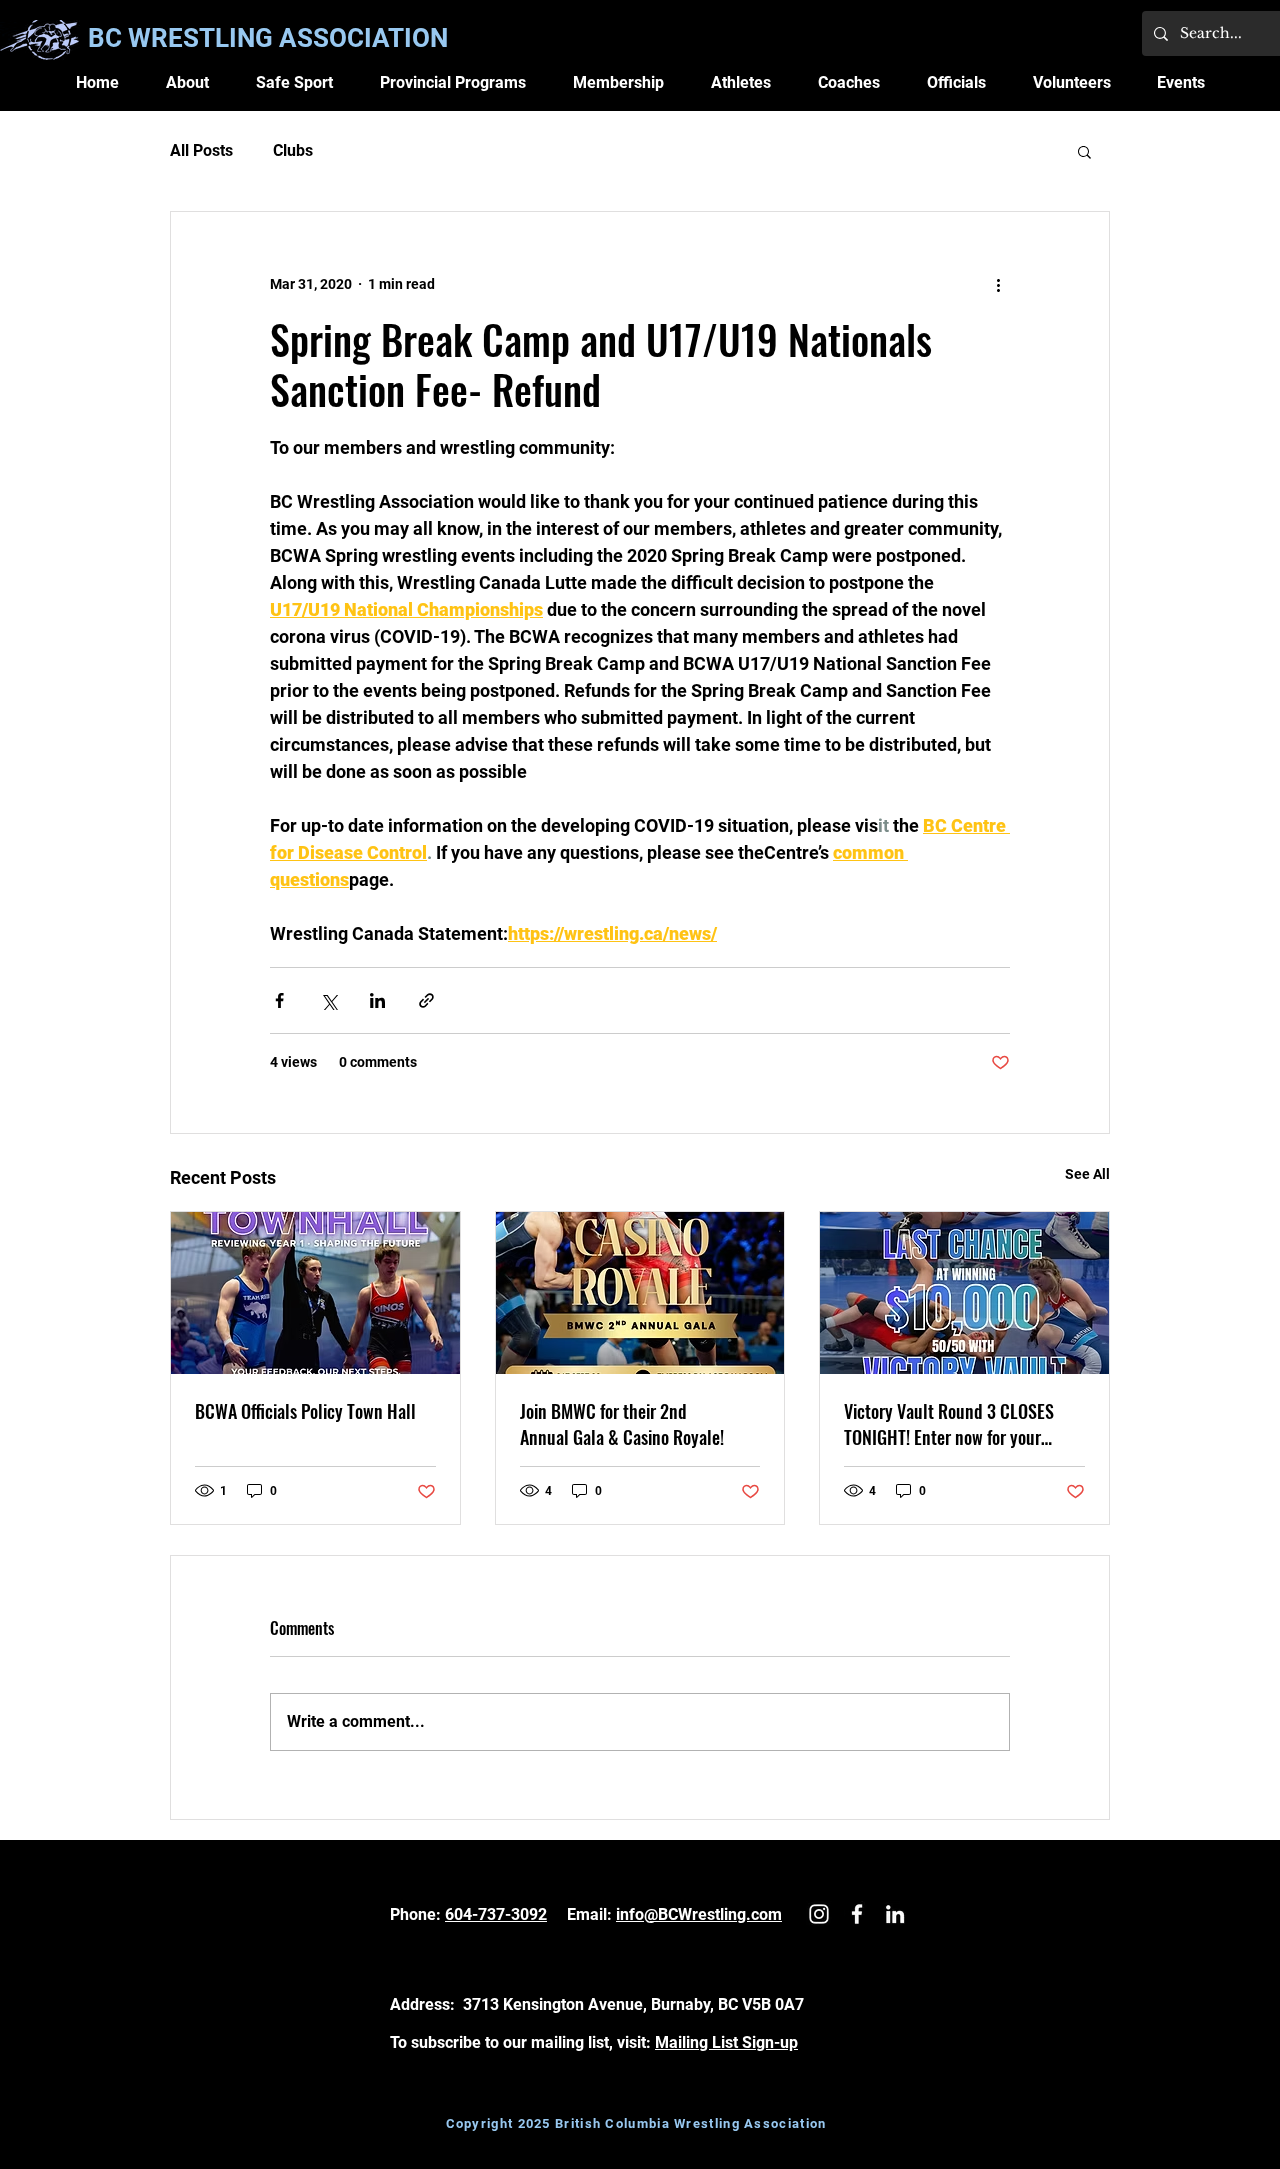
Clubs (293, 150)
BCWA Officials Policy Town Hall (305, 1411)
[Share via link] (426, 1000)
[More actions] (998, 284)
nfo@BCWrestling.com (701, 1914)
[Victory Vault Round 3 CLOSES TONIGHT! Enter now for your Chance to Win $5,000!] (964, 1293)
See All (1087, 1174)
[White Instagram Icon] (819, 1914)
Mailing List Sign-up (726, 2042)
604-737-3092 (496, 1914)
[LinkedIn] (895, 1914)
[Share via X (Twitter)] (328, 1000)
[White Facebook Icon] (857, 1914)
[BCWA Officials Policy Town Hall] (315, 1293)
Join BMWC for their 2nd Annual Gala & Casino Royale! (622, 1424)
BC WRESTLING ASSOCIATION (268, 38)
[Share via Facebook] (279, 1000)
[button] (188, 82)
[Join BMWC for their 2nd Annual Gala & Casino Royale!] (640, 1293)
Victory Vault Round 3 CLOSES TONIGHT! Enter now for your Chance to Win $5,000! (949, 1424)
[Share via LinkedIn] (377, 1000)
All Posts (201, 150)
